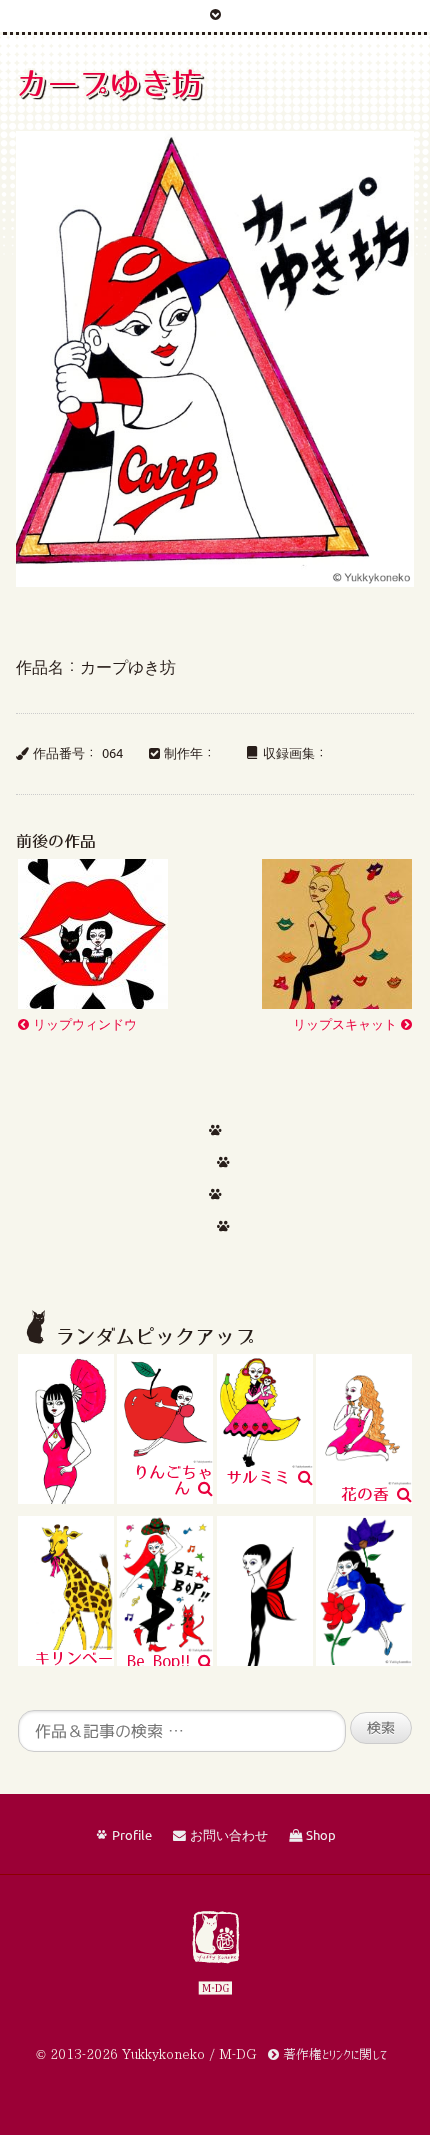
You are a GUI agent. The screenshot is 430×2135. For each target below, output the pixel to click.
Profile (130, 1835)
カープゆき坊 (109, 83)
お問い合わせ (227, 1835)
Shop (319, 1835)
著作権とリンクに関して (333, 2054)
